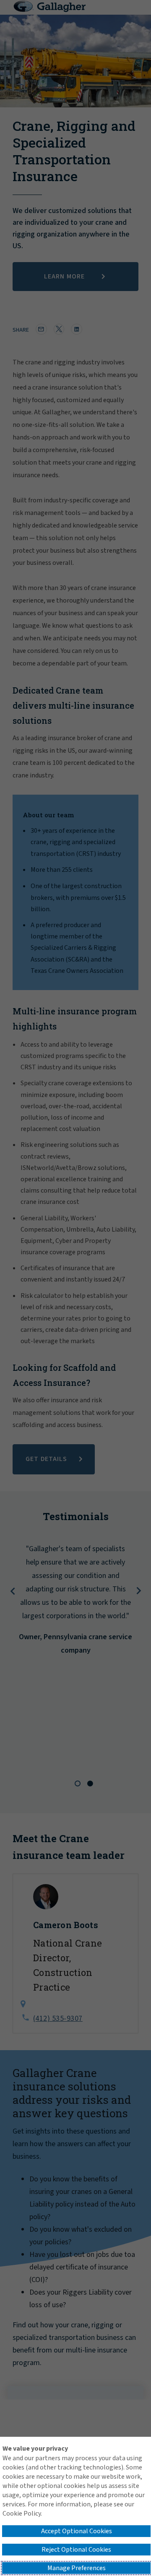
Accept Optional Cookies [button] (77, 2531)
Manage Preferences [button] (77, 2568)
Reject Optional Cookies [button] (76, 2550)
